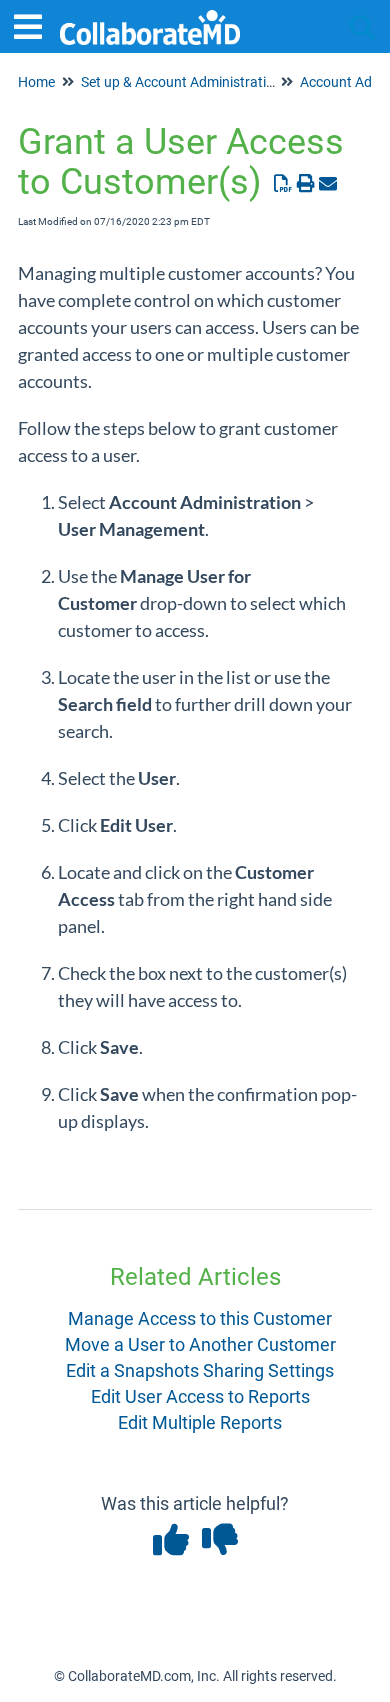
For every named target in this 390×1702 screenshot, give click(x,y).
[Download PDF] (283, 183)
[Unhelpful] (219, 1546)
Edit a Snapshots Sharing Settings (200, 1370)
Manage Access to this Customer (200, 1318)
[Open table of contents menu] (35, 24)
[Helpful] (172, 1546)
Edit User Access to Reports (200, 1396)
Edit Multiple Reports (200, 1422)
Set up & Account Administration (181, 82)
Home (36, 82)
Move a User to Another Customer (200, 1344)
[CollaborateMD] (150, 17)
